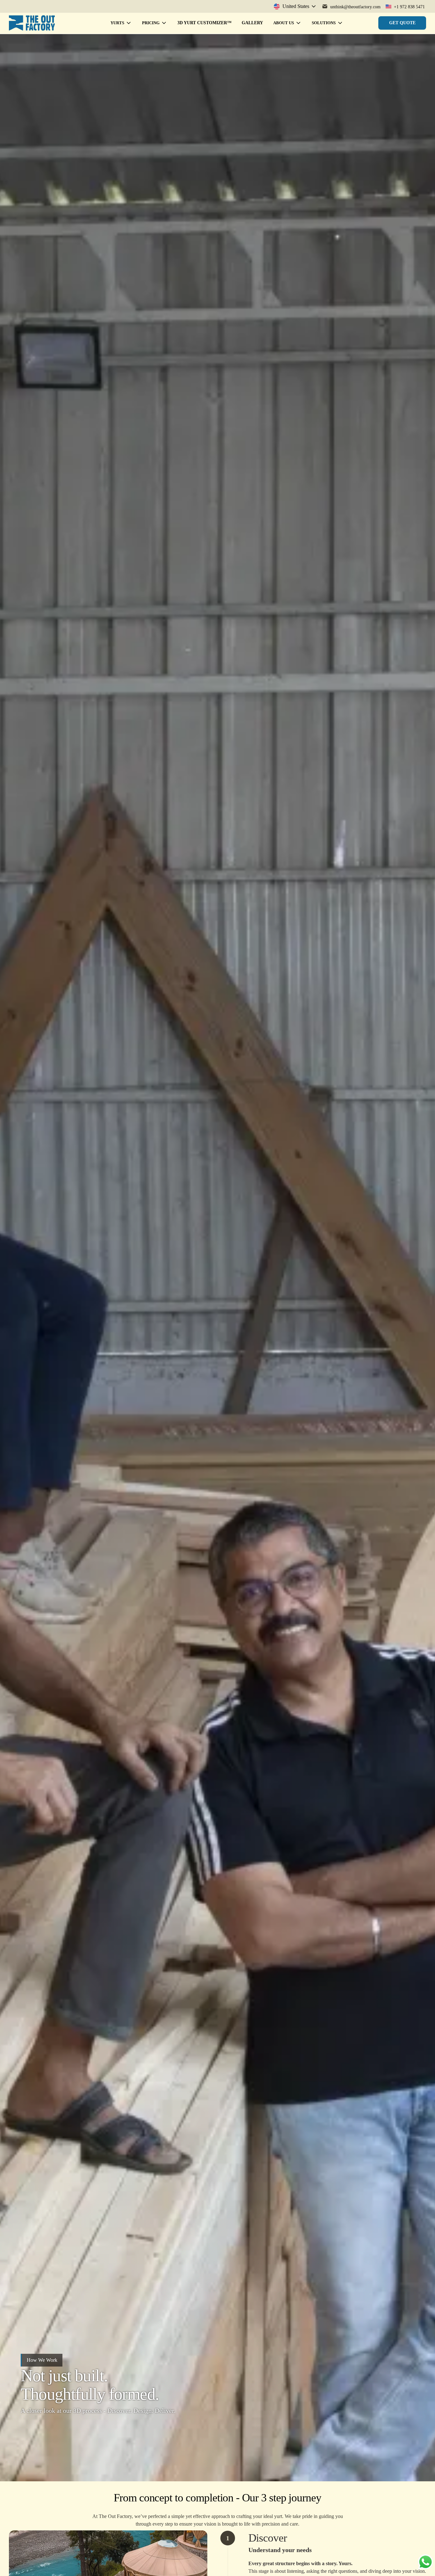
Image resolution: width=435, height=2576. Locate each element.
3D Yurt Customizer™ (204, 23)
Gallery (252, 23)
